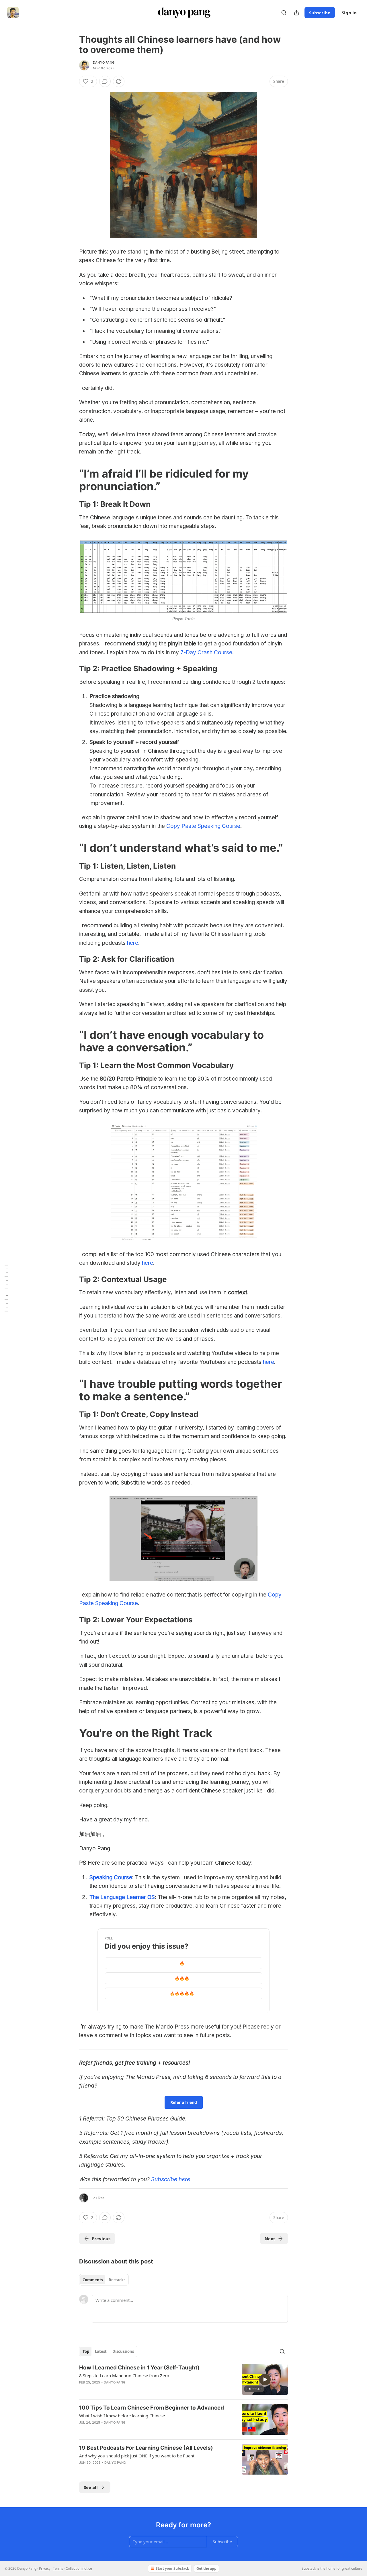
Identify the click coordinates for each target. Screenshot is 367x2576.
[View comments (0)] (105, 81)
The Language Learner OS (122, 1897)
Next (270, 2239)
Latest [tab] (101, 2351)
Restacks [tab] (117, 2280)
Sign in (349, 13)
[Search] (284, 13)
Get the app (206, 2568)
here (133, 943)
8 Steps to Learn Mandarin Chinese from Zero (124, 2375)
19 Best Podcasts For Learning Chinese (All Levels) (146, 2448)
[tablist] (104, 2280)
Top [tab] (86, 2351)
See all (91, 2487)
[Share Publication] (296, 13)
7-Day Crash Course (206, 652)
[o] (265, 2379)
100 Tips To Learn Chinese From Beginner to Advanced (152, 2408)
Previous (101, 2239)
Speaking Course (111, 1877)
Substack (309, 2568)
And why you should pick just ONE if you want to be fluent (137, 2456)
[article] (183, 2379)
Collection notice (79, 2568)
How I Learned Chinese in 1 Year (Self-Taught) (139, 2368)
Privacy (45, 2568)
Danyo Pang (104, 62)
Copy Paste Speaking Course (203, 826)
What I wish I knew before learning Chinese (122, 2416)
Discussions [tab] (123, 2351)
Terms (58, 2568)
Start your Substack (172, 2568)
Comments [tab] (93, 2280)
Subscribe (320, 13)
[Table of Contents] (6, 1288)
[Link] (71, 480)
